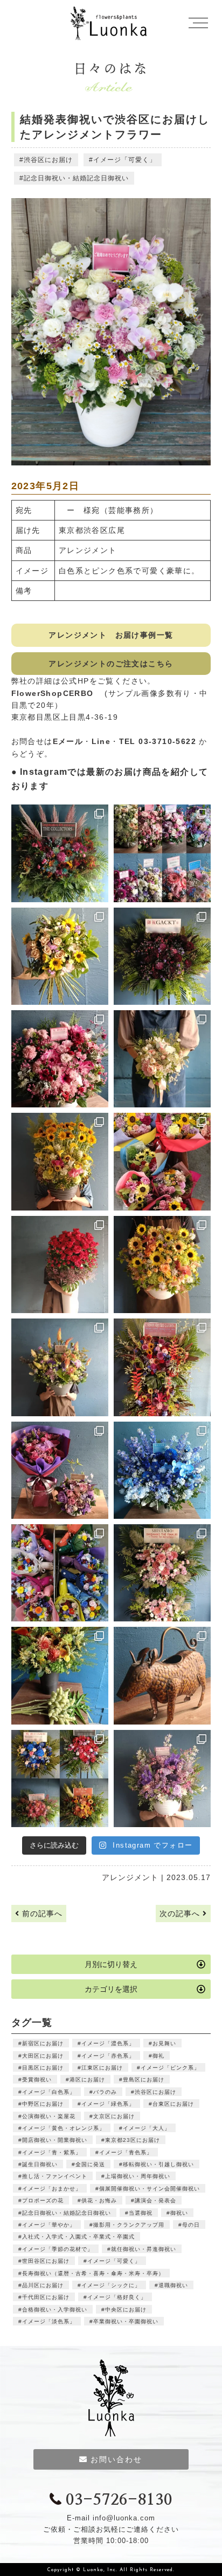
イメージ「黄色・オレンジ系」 (64, 2128)
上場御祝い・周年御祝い (138, 2176)
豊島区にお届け (144, 2080)
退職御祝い (173, 2285)
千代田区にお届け (46, 2297)
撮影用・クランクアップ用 (129, 2225)
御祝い (179, 2213)
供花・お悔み (99, 2200)
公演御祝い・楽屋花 (49, 2116)
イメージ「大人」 (147, 2128)
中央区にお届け (126, 2310)
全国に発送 (90, 2164)
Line (101, 741)
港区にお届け (87, 2080)
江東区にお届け (102, 2068)
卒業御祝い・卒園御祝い (126, 2321)
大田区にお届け (43, 2056)
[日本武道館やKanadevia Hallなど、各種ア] (60, 1779)
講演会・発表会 (155, 2200)
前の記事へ (41, 1914)
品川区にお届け (43, 2285)
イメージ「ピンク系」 (170, 2068)
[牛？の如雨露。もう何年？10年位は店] (162, 1675)
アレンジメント (130, 1877)
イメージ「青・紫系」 (52, 2152)
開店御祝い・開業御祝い (55, 2140)
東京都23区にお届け (133, 2140)
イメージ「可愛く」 (125, 160)
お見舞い (164, 2043)
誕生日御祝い (40, 2164)
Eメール (68, 741)
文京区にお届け (114, 2116)
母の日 (191, 2225)
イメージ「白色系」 (49, 2092)
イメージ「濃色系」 (108, 2043)
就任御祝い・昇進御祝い (144, 2249)
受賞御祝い (37, 2080)
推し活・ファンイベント (55, 2176)
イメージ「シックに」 (111, 2285)
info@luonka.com (124, 2518)
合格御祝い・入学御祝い (55, 2310)
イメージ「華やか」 (49, 2225)
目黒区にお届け (43, 2068)
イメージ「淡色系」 (49, 2321)
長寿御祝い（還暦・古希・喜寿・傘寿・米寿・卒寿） (93, 2273)
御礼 (158, 2056)
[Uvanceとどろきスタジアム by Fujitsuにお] (162, 1573)
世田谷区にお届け (46, 2261)
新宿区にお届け (43, 2043)
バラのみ (105, 2092)
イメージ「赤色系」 (108, 2056)
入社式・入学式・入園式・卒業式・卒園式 (78, 2237)
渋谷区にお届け (48, 160)
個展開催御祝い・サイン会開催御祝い (150, 2189)
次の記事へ (181, 1914)
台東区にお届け (173, 2104)
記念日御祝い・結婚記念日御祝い (76, 178)
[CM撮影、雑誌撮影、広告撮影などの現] (60, 1470)
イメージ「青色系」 (126, 2152)
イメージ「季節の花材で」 (58, 2249)
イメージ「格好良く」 (117, 2297)
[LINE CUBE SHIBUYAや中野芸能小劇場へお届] (60, 853)
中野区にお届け (43, 2104)
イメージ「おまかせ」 (52, 2189)
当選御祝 (141, 2213)
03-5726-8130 (119, 2500)
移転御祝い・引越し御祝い (158, 2164)
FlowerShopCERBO (57, 693)
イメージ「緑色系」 (108, 2104)
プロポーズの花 (43, 2200)
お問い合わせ (116, 2459)
